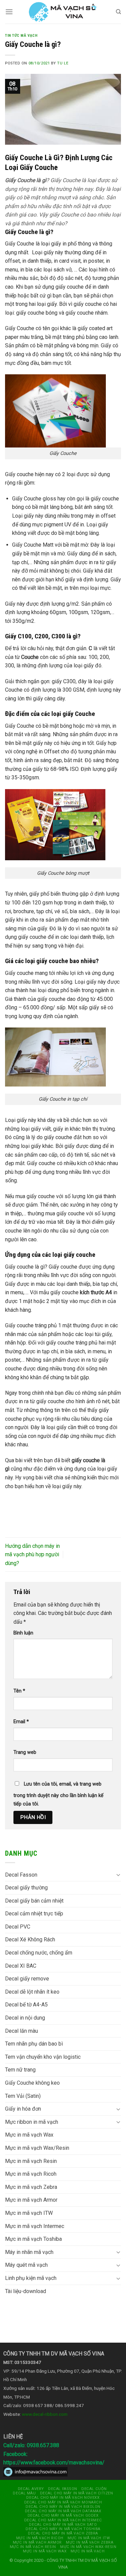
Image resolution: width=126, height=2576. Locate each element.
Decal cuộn (94, 2489)
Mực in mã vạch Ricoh (31, 2174)
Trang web (25, 1752)
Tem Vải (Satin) (23, 2096)
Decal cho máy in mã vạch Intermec (63, 2520)
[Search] (118, 12)
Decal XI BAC (21, 1966)
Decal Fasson (21, 1875)
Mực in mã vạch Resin (31, 2161)
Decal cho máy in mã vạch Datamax (63, 2511)
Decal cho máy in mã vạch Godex (63, 2515)
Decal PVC (18, 1927)
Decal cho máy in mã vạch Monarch (63, 2502)
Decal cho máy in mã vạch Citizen (77, 2493)
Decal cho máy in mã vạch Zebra (63, 2533)
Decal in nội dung (25, 2018)
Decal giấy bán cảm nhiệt (34, 1901)
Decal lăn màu (22, 2031)
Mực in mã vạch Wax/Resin (37, 2148)
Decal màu (24, 2493)
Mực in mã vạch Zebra (31, 2187)
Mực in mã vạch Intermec (35, 2226)
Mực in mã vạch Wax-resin (88, 2547)
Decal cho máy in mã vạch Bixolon (63, 2507)
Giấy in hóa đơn (23, 2109)
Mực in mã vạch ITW (29, 2213)
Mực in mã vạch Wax (29, 2135)
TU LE (63, 63)
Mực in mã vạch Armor (31, 2200)
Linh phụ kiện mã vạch (31, 2278)
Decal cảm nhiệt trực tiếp (34, 1914)
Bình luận (23, 1633)
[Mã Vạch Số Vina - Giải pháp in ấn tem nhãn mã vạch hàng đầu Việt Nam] (63, 12)
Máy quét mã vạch (26, 2265)
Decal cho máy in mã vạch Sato (63, 2525)
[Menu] (9, 12)
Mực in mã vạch (88, 2551)
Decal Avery (31, 2489)
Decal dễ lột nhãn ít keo (32, 1992)
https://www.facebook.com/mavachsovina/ (54, 2463)
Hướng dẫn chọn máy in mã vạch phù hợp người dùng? (32, 1555)
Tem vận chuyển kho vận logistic (43, 2057)
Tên (19, 1691)
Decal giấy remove (27, 1979)
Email (21, 1722)
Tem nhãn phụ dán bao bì (34, 2044)
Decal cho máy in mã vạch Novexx (63, 2498)
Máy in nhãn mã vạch (29, 2252)
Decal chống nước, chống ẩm (39, 1953)
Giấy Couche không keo (32, 2083)
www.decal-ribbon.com (45, 2414)
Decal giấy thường (26, 1888)
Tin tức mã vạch (21, 36)
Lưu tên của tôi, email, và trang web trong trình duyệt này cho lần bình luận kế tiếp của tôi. (58, 1794)
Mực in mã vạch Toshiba (33, 2239)
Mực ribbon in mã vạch (32, 2122)
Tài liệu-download (26, 2291)
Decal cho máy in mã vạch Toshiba (63, 2529)
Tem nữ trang (20, 2070)
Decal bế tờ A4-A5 (26, 2005)
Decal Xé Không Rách (30, 1940)
